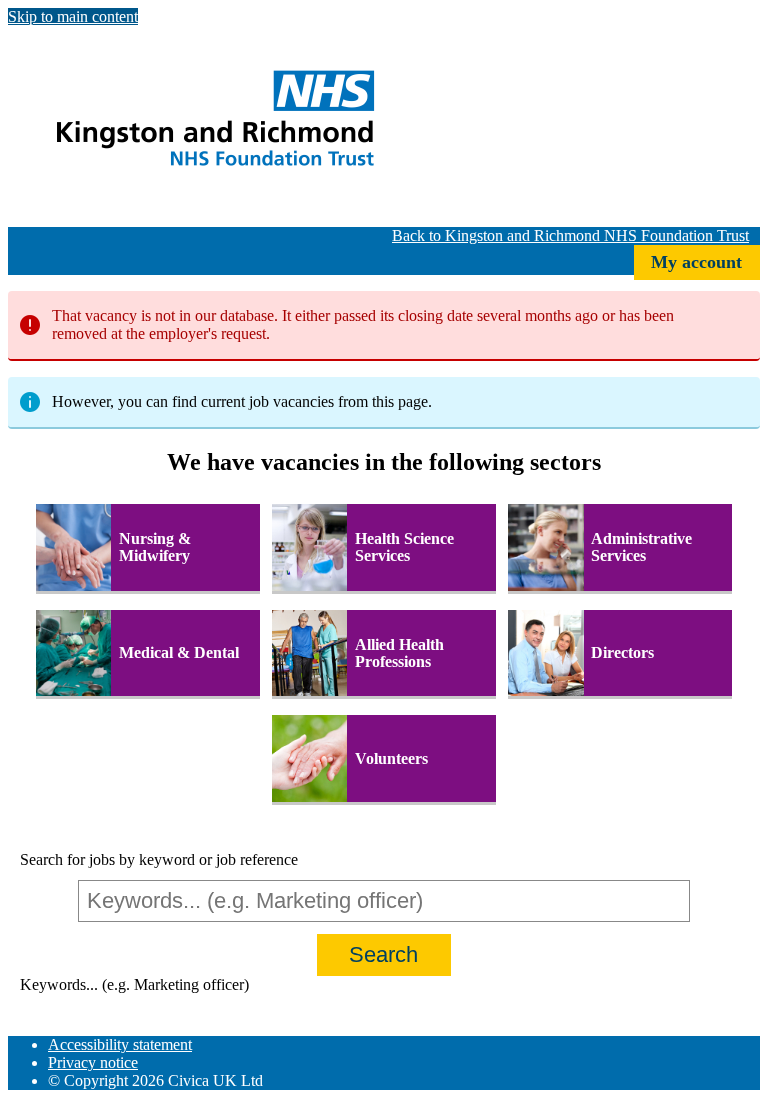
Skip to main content (73, 16)
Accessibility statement (120, 1044)
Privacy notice (93, 1062)
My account (696, 262)
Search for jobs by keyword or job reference (159, 859)
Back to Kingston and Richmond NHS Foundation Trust (570, 235)
